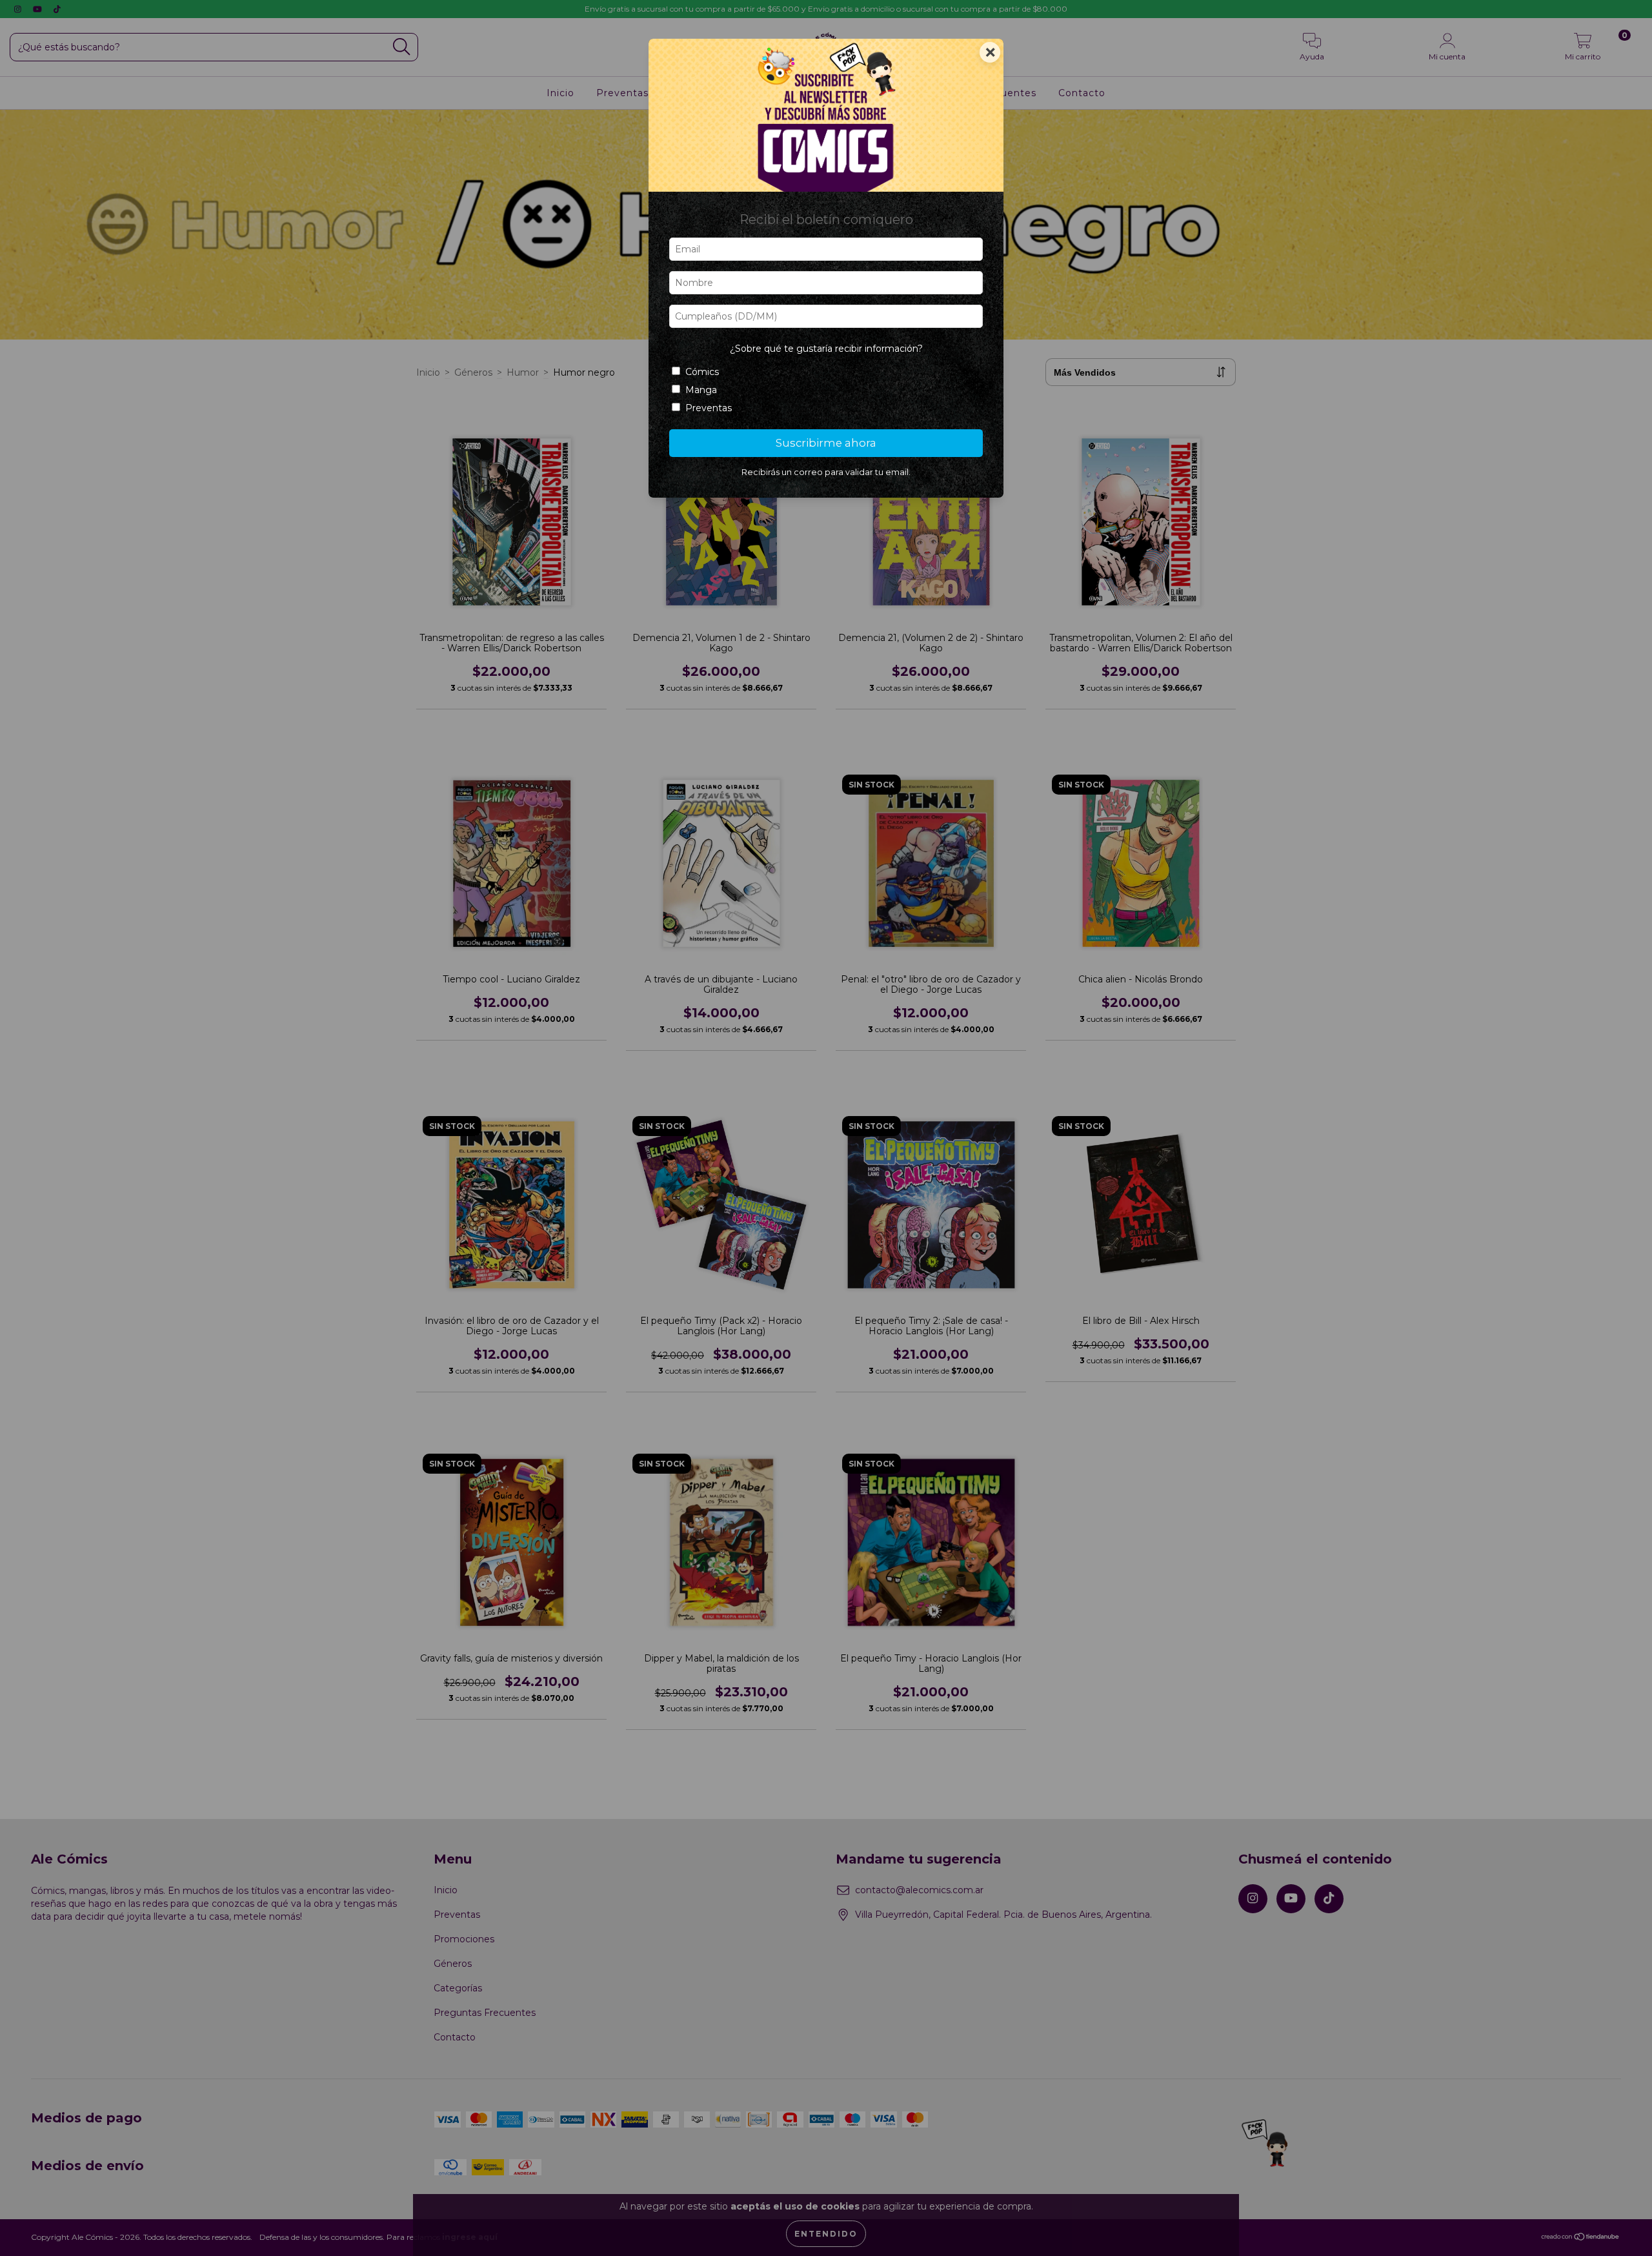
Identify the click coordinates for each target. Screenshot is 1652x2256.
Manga (701, 390)
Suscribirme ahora (826, 443)
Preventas (709, 408)
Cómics (702, 372)
